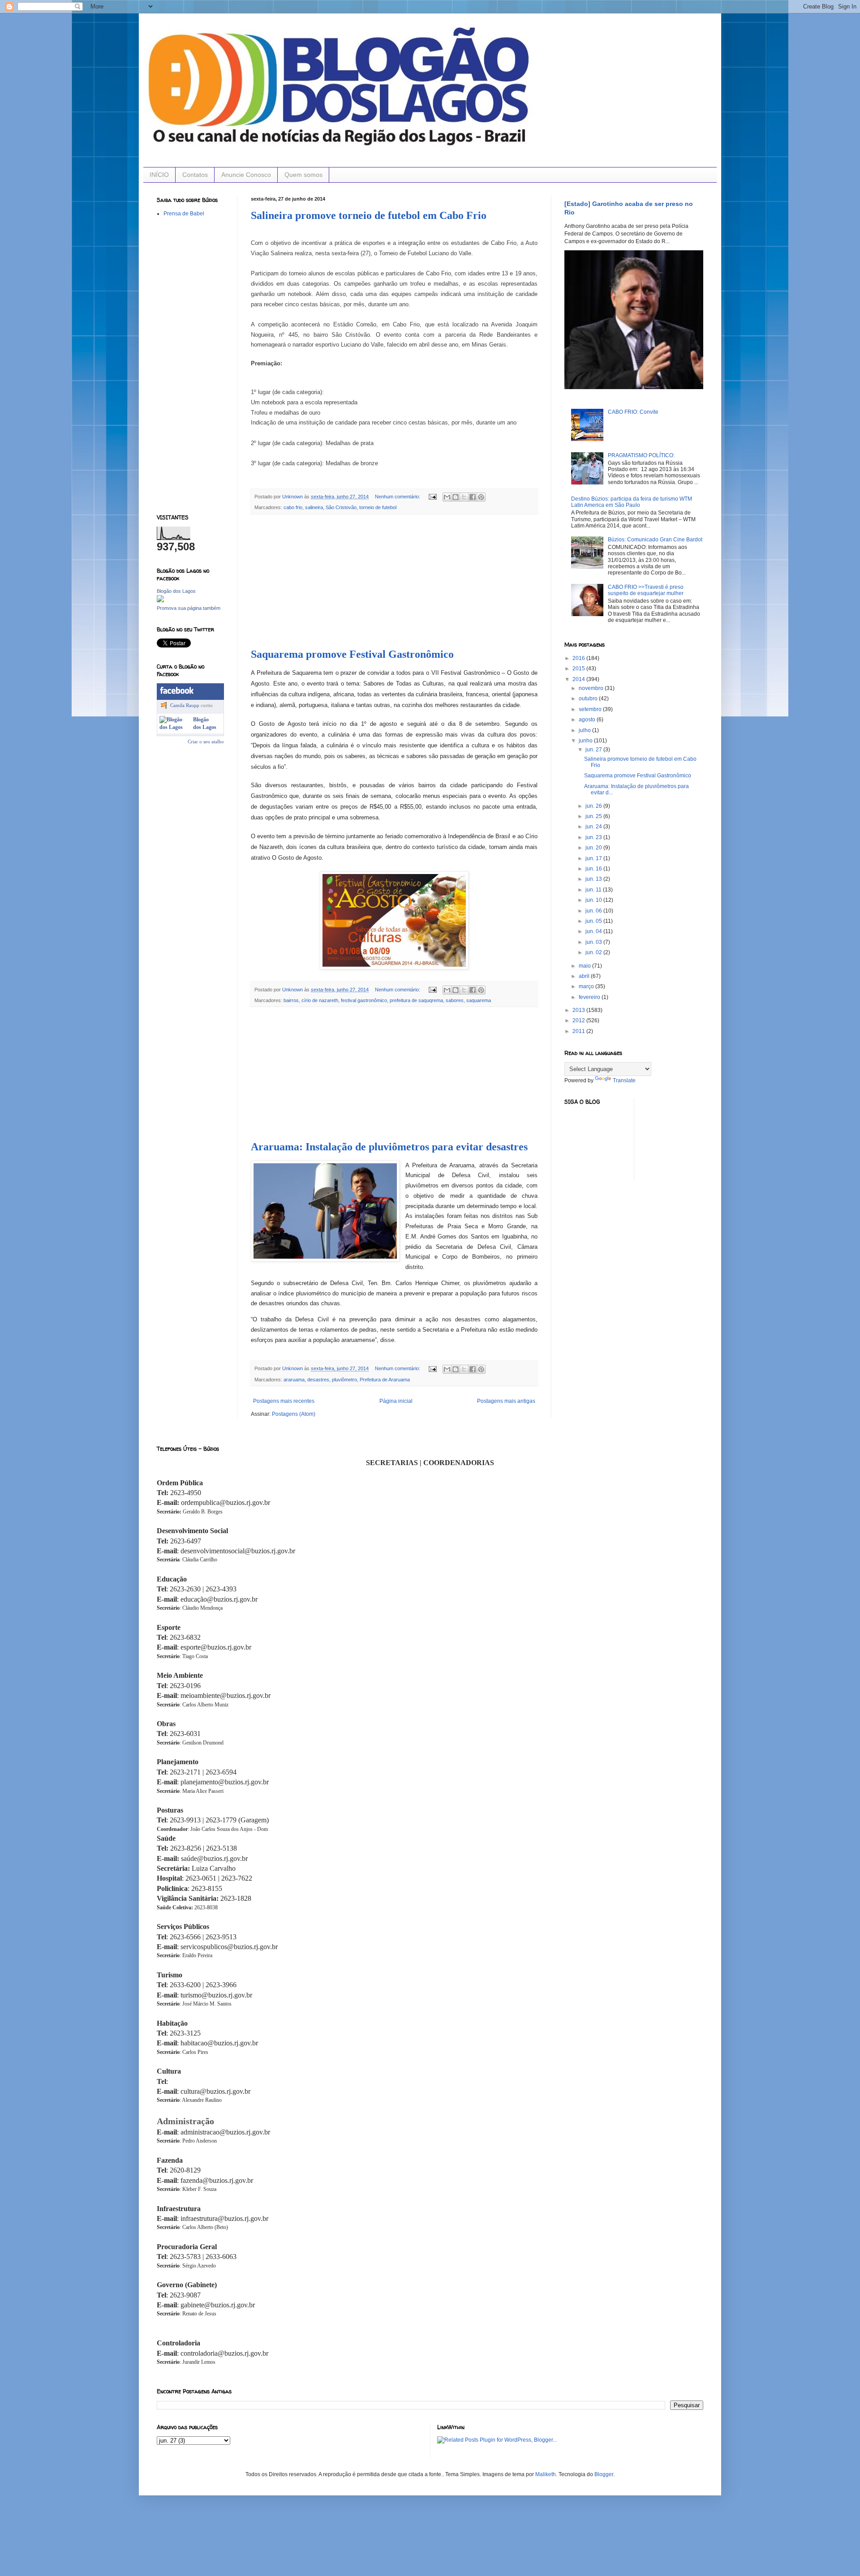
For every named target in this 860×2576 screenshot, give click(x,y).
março (587, 986)
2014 (579, 679)
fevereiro (590, 997)
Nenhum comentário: (398, 497)
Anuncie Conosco (246, 175)
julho (585, 730)
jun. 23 (594, 837)
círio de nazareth (320, 1000)
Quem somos (303, 175)
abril (585, 976)
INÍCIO (159, 175)
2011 (579, 1031)
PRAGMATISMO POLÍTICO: (641, 455)
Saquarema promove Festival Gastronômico (352, 654)
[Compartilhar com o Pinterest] (481, 497)
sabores (455, 1000)
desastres (318, 1380)
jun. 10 (594, 900)
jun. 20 (594, 848)
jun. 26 (594, 806)
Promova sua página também (189, 608)
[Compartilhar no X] (464, 497)
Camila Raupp (185, 705)
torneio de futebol (378, 507)
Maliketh (546, 2474)
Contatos (195, 175)
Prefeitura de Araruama (385, 1380)
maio (585, 966)
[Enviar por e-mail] (447, 497)
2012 (579, 1020)
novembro (592, 688)
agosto (588, 720)
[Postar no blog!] (456, 497)
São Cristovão (341, 507)
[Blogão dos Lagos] (160, 600)
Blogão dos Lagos (176, 591)
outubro (589, 699)
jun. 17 (594, 858)
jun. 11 (594, 890)
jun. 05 (594, 921)
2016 (579, 658)
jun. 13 (594, 879)
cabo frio (293, 507)
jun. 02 (594, 952)
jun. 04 (594, 931)
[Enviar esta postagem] (432, 497)
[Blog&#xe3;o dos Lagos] (174, 727)
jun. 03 (594, 942)
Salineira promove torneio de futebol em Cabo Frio (369, 215)
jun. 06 (594, 911)
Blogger (604, 2474)
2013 (579, 1010)
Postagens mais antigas (506, 1401)
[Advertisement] (394, 582)
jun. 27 (594, 750)
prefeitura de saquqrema (416, 1000)
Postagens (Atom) (294, 1414)
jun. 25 (594, 816)
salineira (314, 507)
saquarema (479, 1000)
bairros (291, 1000)
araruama (294, 1380)
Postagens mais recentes (284, 1401)
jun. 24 (594, 827)
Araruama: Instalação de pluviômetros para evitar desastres (389, 1147)
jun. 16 (594, 869)
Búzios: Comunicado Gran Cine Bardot (655, 540)
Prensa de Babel (184, 214)
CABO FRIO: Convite (633, 412)
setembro (591, 709)
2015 (579, 669)
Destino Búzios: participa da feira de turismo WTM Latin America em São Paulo (632, 502)
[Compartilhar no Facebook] (473, 497)
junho (586, 741)
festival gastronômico (364, 1000)
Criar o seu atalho (206, 742)
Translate (624, 1080)
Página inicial (396, 1401)
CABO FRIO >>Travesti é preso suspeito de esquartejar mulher (646, 590)
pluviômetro (344, 1380)
